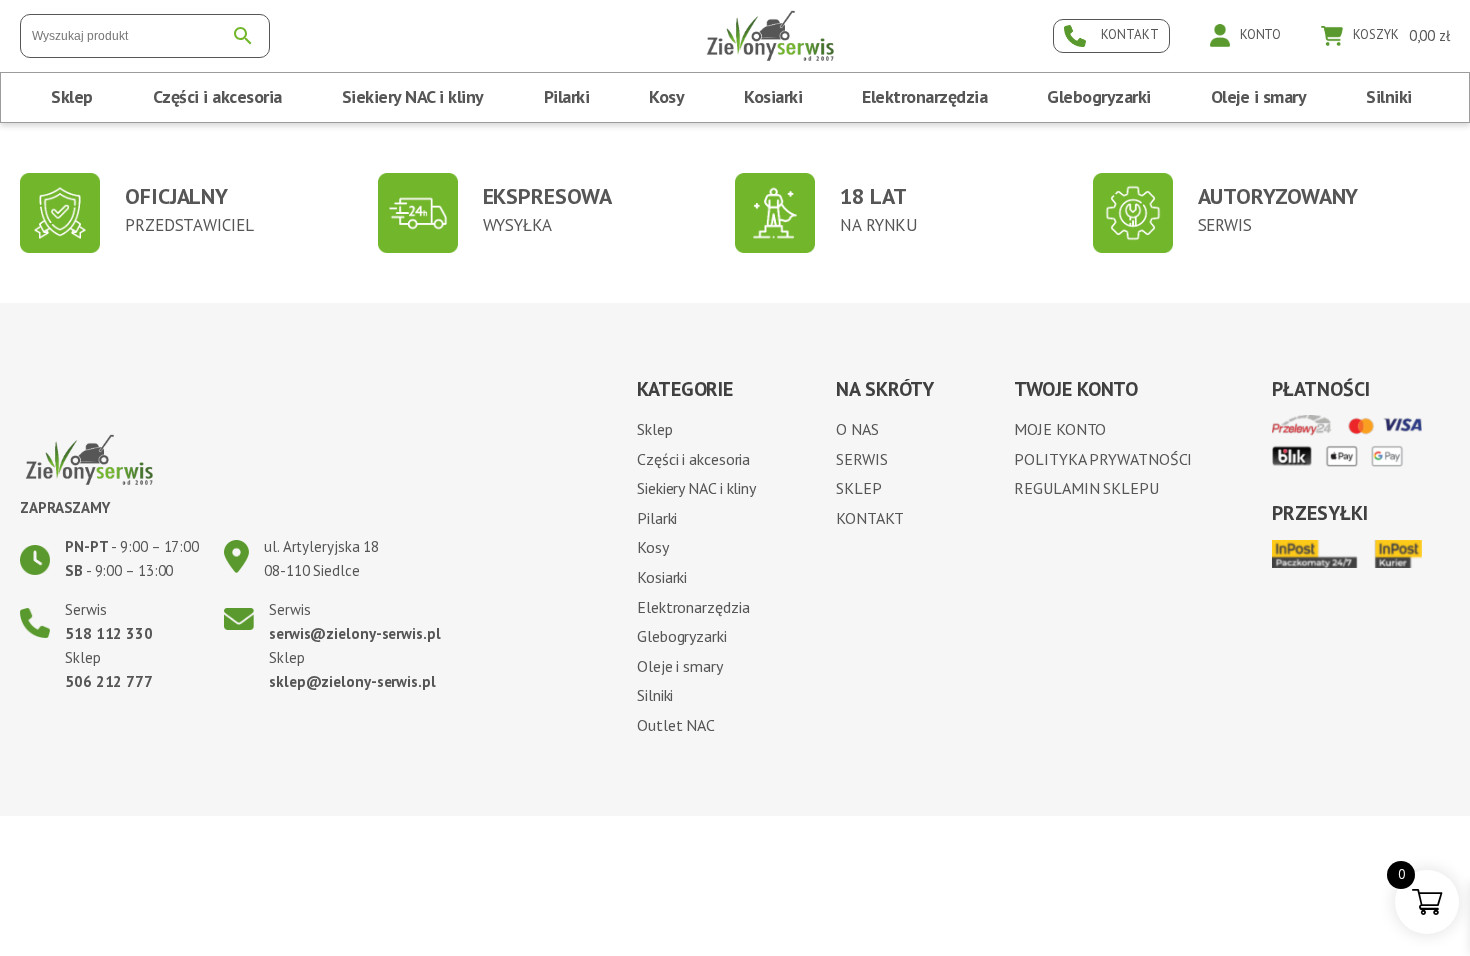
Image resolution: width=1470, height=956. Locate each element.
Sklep (72, 96)
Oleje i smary (1259, 96)
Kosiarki (773, 96)
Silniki (1389, 96)
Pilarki (567, 96)
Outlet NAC (676, 725)
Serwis (861, 459)
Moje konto (1060, 429)
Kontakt (869, 518)
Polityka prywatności (1103, 459)
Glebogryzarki (1099, 96)
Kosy (666, 96)
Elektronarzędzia (924, 96)
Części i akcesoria (217, 96)
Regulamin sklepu (1086, 488)
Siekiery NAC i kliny (413, 96)
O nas (857, 429)
